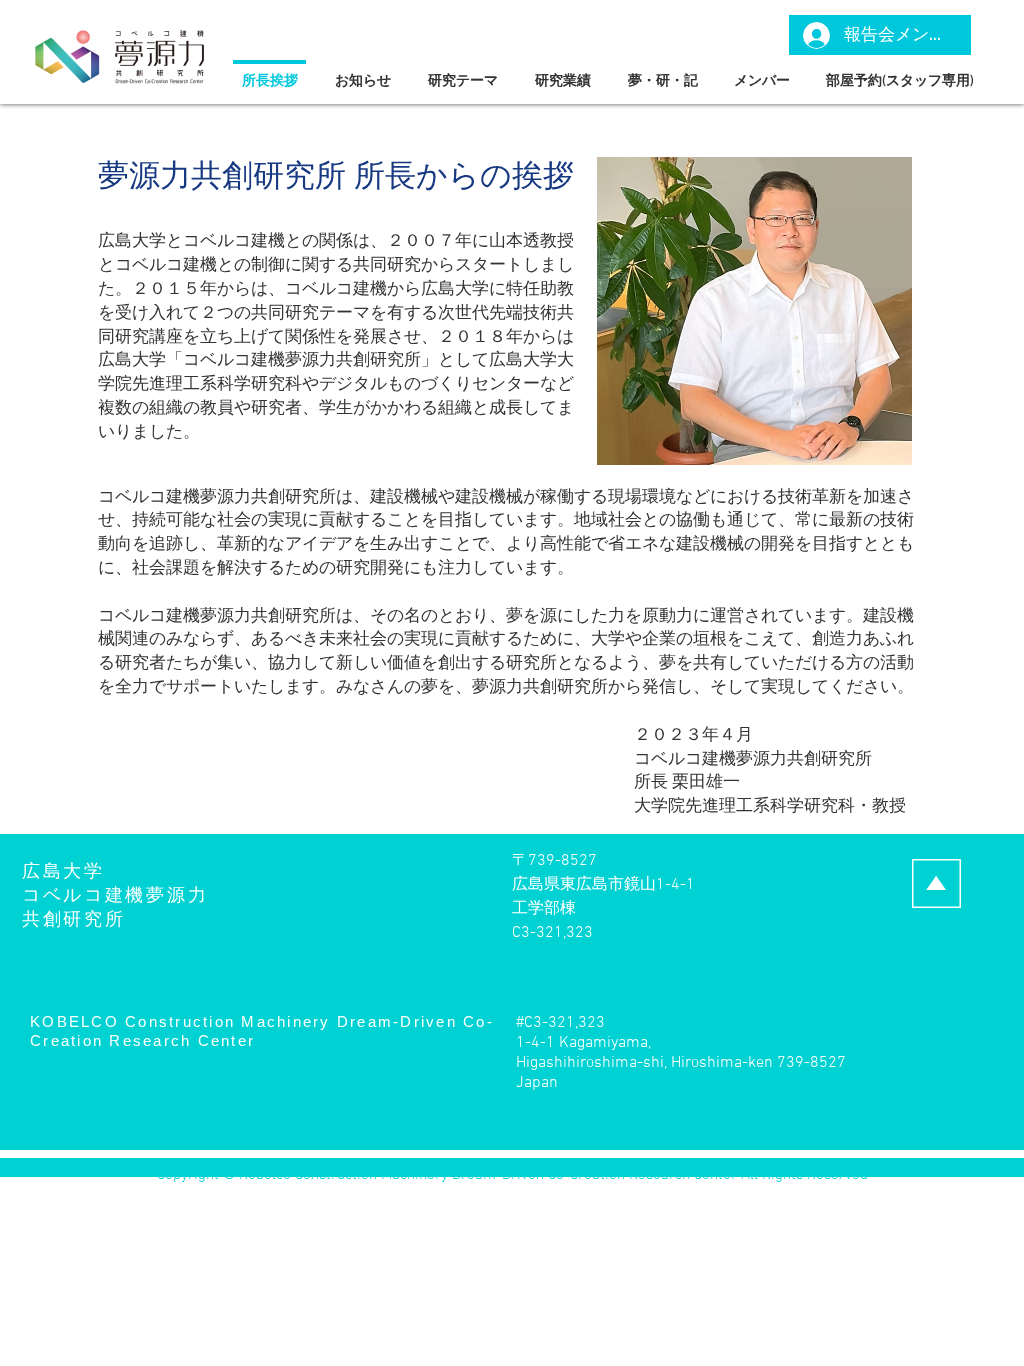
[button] (462, 73)
